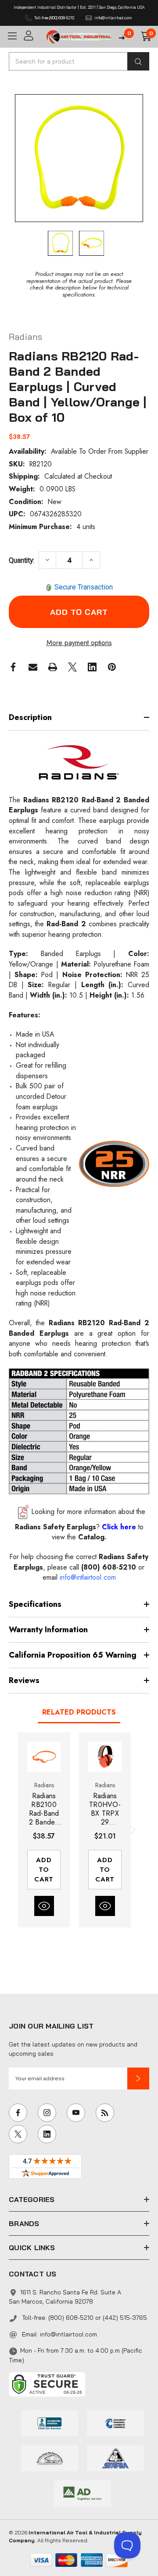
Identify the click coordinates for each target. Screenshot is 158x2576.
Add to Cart (44, 1870)
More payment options (79, 643)
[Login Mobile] (32, 36)
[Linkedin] (92, 667)
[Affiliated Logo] (83, 2492)
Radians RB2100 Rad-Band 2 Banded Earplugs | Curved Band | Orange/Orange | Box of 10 (44, 1809)
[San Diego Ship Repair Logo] (50, 2457)
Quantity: (22, 560)
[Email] (33, 667)
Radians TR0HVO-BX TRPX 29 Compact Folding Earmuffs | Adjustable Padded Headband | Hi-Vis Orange (105, 1809)
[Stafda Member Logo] (115, 2457)
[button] (138, 2078)
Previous (18, 1830)
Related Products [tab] (79, 1712)
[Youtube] (76, 2113)
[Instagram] (47, 2113)
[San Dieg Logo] (115, 2422)
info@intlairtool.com (68, 2334)
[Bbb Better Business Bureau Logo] (50, 2422)
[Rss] (105, 2113)
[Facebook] (13, 667)
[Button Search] (138, 61)
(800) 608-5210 (109, 1567)
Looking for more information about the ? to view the (80, 1524)
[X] (72, 667)
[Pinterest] (112, 667)
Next (131, 1830)
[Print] (53, 667)
